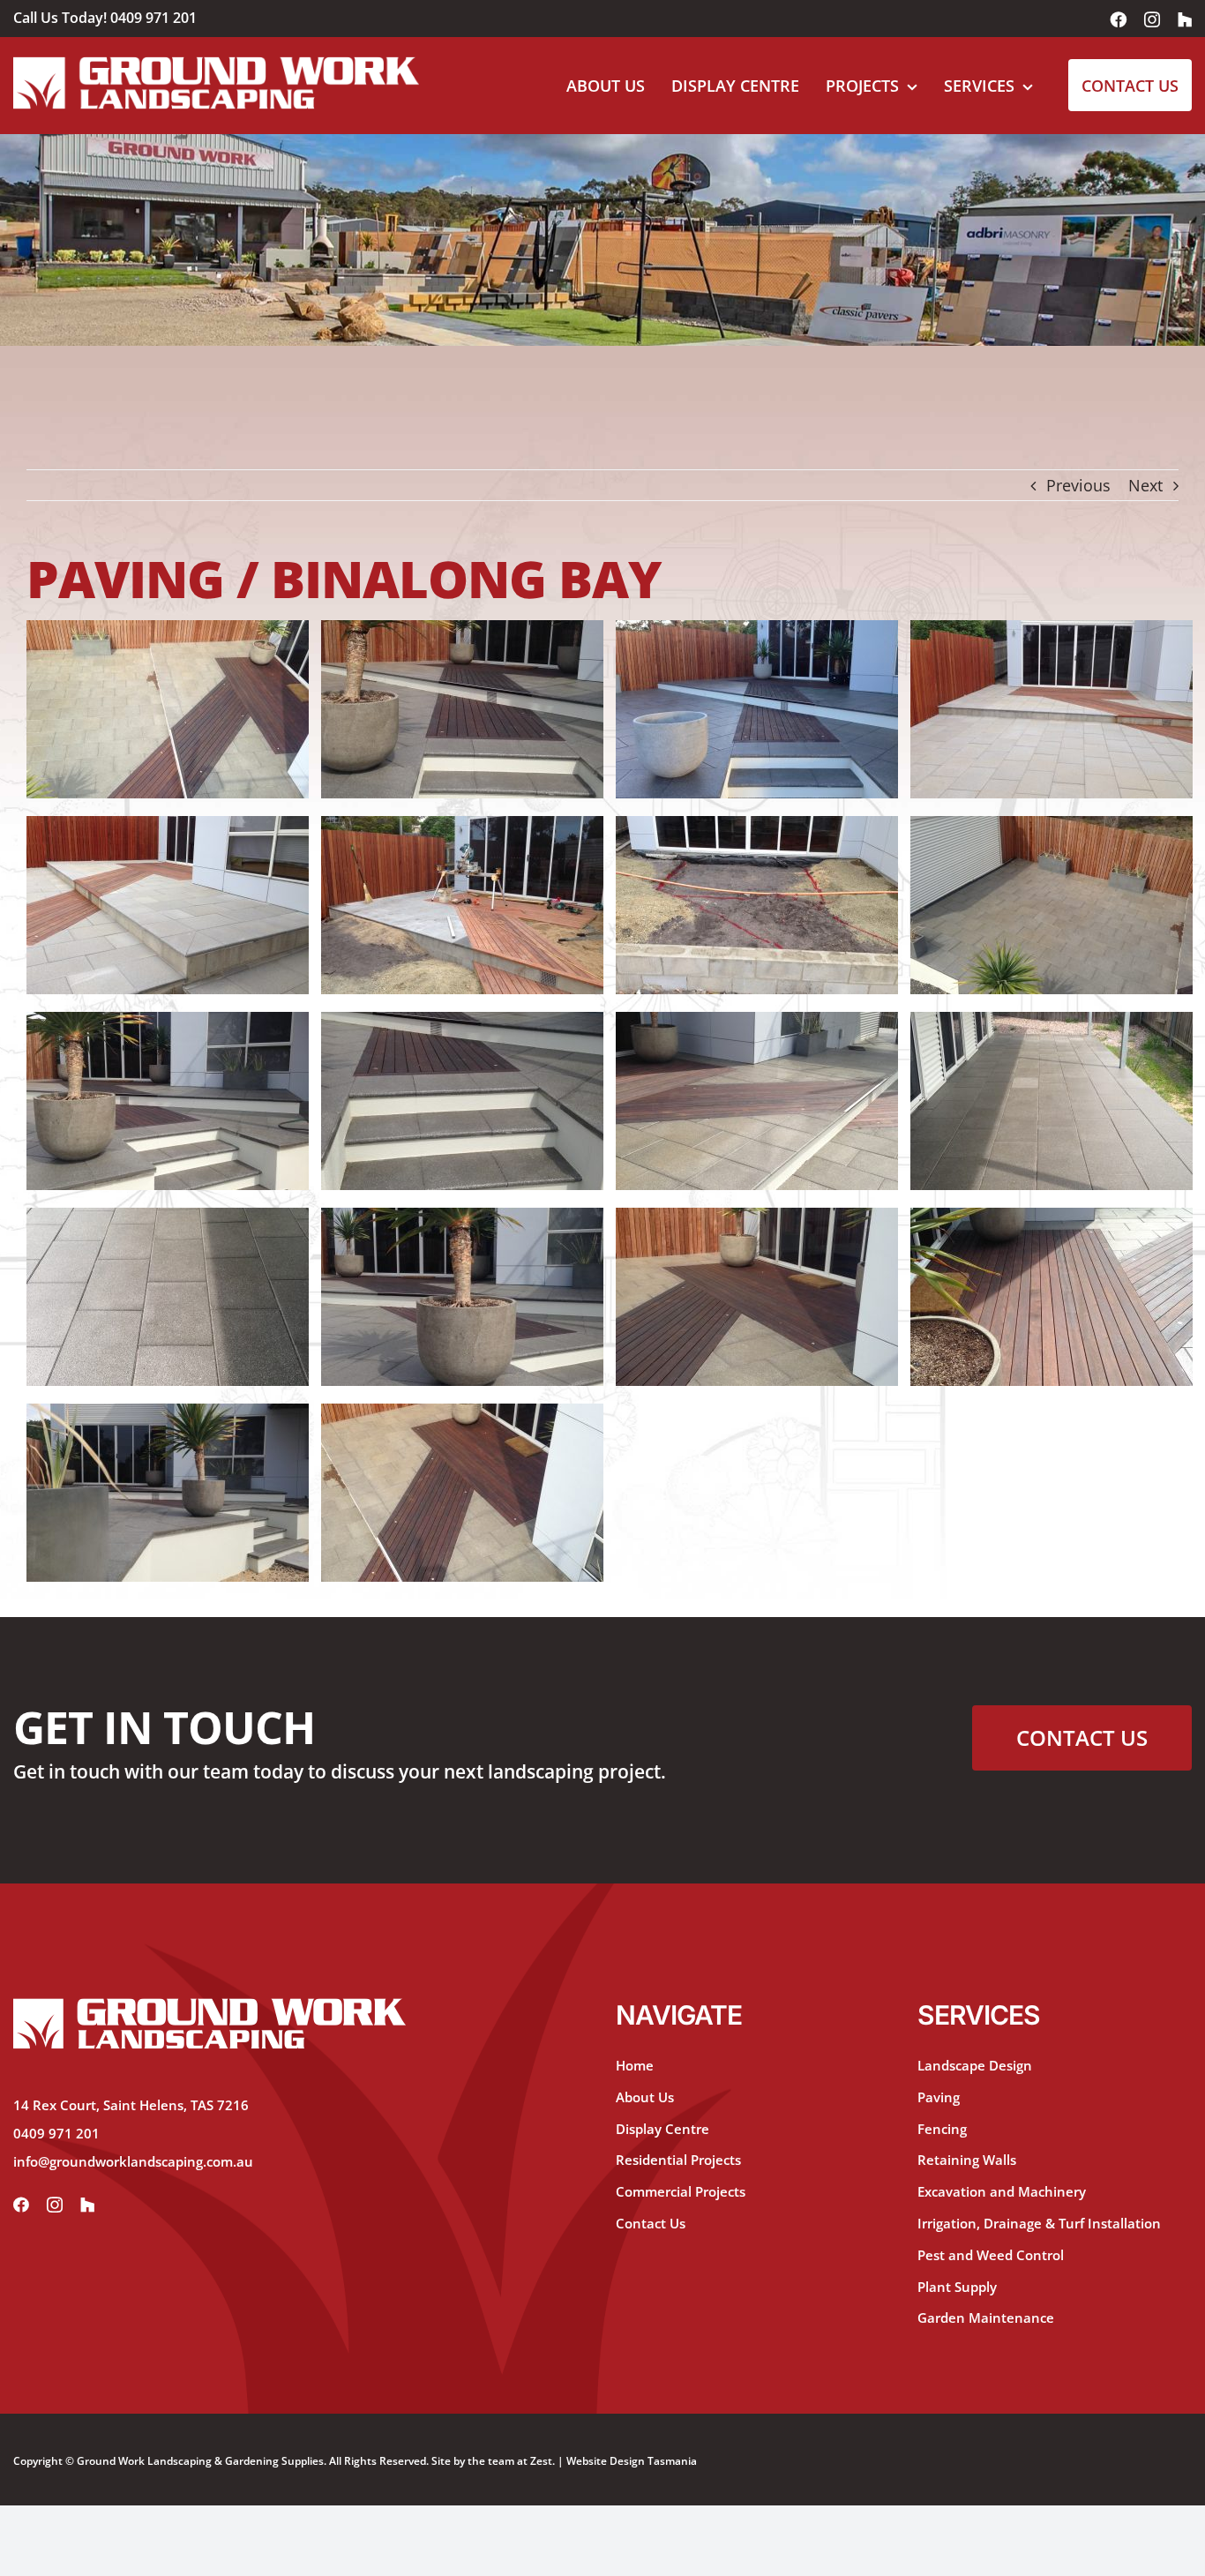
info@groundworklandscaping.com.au (133, 2161)
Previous (1078, 485)
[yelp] (87, 2205)
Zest (541, 2461)
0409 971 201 (153, 18)
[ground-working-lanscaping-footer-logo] (210, 2006)
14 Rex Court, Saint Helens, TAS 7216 (131, 2105)
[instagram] (55, 2205)
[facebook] (21, 2205)
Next (1145, 485)
